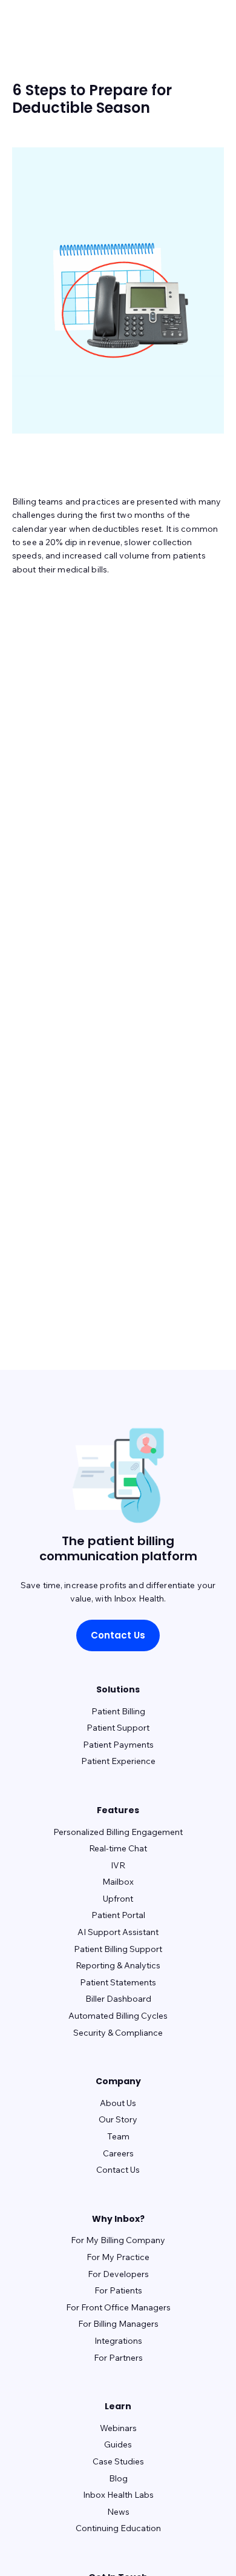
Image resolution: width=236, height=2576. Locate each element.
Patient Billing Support (118, 1949)
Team (118, 2136)
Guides (118, 2444)
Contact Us (118, 1635)
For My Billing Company (118, 2240)
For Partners (118, 2358)
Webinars (118, 2428)
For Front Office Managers (118, 2307)
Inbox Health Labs (118, 2495)
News (118, 2512)
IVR (118, 1865)
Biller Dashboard (118, 1999)
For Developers (118, 2274)
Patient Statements (118, 1982)
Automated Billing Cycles (118, 2016)
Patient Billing (118, 1711)
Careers (118, 2153)
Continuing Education (118, 2528)
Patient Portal (118, 1915)
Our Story (118, 2119)
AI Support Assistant (118, 1932)
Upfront (118, 1899)
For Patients (118, 2290)
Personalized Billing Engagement (118, 1832)
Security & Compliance (118, 2033)
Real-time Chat (118, 1848)
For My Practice (118, 2257)
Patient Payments (118, 1745)
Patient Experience (118, 1761)
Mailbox (118, 1882)
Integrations (118, 2341)
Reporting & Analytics (118, 1965)
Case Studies (118, 2461)
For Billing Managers (118, 2324)
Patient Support (118, 1728)
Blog (118, 2478)
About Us (118, 2103)
